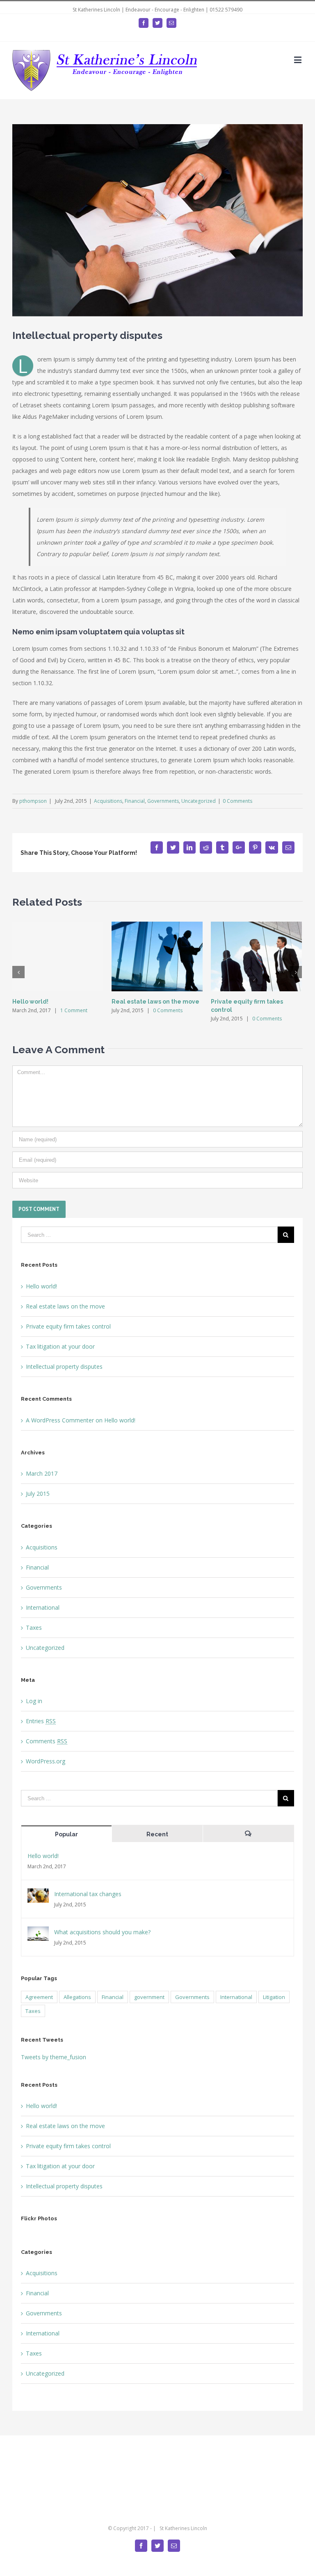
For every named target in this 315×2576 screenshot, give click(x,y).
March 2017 (42, 1473)
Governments (163, 801)
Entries (41, 1721)
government (149, 1997)
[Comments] (248, 1834)
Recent (157, 1834)
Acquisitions (108, 801)
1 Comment (74, 1010)
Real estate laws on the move (155, 1002)
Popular (66, 1834)
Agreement (39, 1997)
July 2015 (38, 1494)
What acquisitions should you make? (102, 1932)
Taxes (34, 1628)
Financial (135, 801)
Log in (34, 1701)
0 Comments (237, 801)
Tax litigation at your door (60, 1346)
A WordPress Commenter (60, 1420)
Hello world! (30, 1002)
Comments (47, 1741)
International (43, 1607)
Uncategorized (199, 801)
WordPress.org (46, 1761)
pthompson (33, 801)
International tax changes (88, 1894)
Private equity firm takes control (68, 1326)
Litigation (274, 1997)
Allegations (77, 1997)
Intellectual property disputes (64, 1366)
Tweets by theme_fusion (54, 2057)
